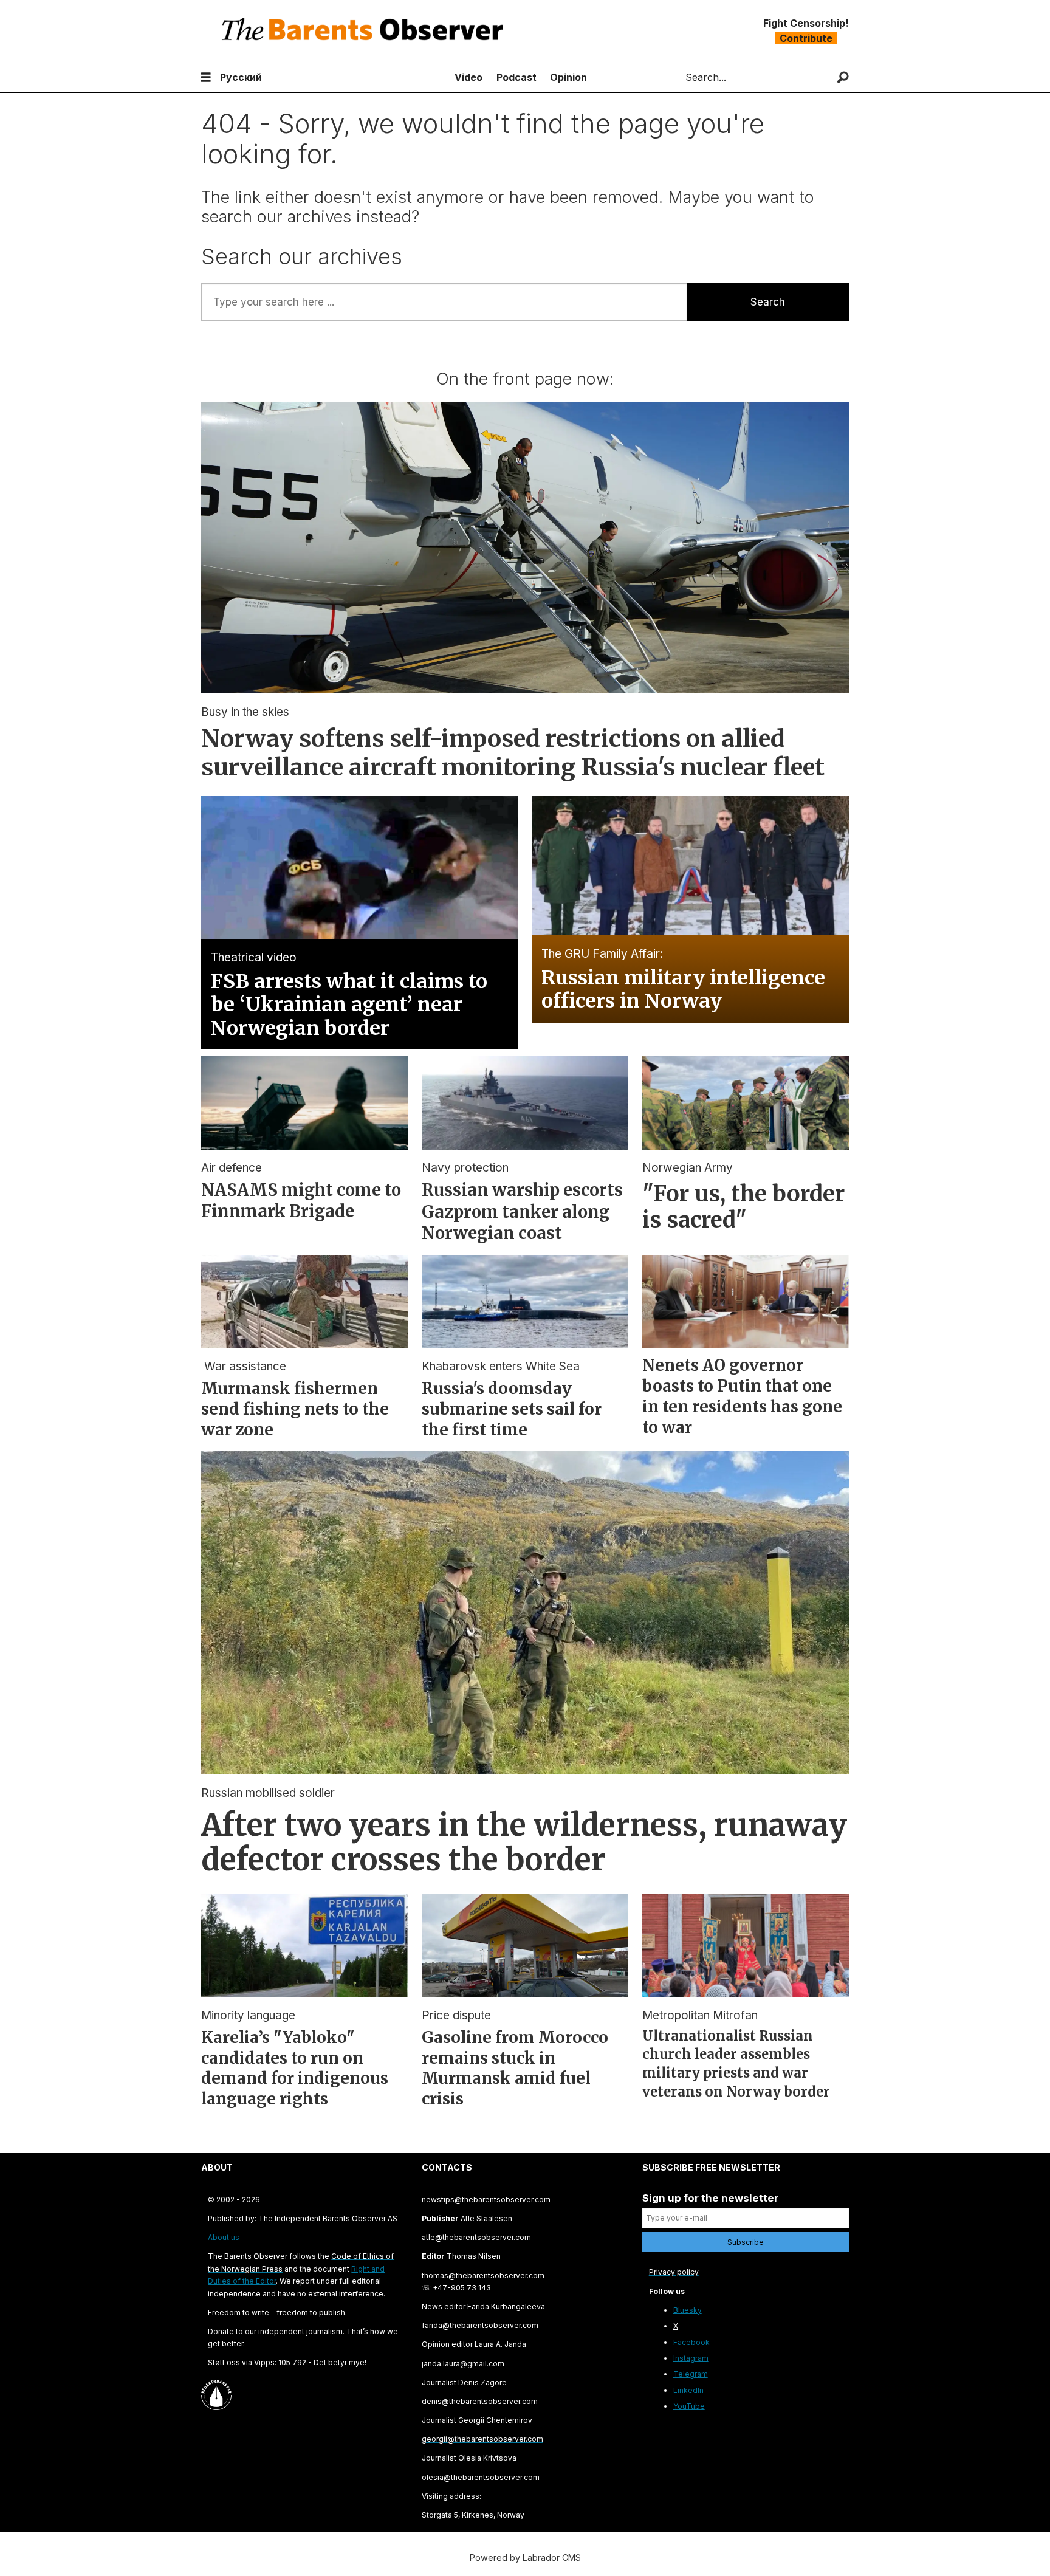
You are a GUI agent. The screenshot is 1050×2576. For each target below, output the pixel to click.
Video (468, 77)
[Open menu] (206, 77)
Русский (241, 77)
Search (768, 302)
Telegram (691, 2374)
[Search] (843, 77)
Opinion (568, 77)
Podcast (516, 77)
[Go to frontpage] (365, 31)
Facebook (691, 2342)
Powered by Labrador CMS (525, 2557)
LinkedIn (688, 2390)
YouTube (689, 2406)
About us (224, 2237)
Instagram (691, 2358)
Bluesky (688, 2310)
